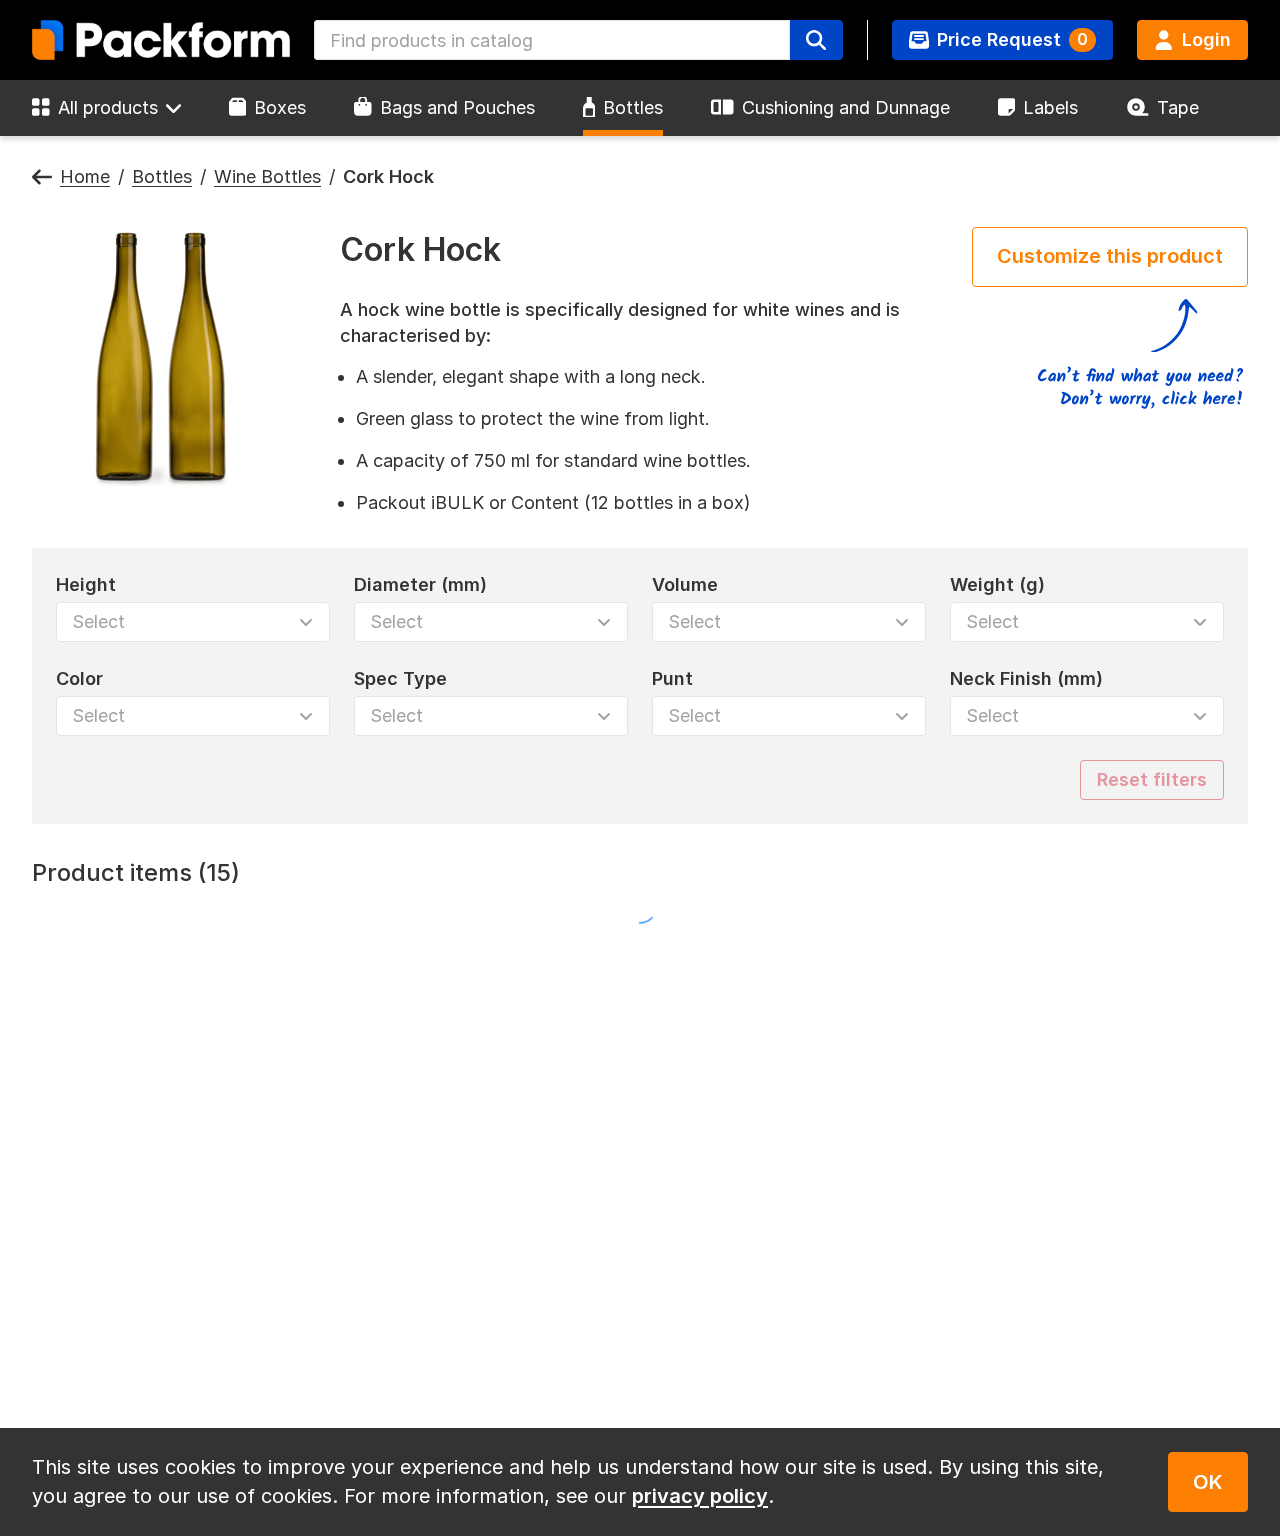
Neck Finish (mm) (1026, 678)
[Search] (816, 40)
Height (86, 584)
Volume (685, 584)
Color (79, 678)
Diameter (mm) (420, 584)
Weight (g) (997, 584)
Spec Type (400, 678)
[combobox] (552, 40)
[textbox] (552, 40)
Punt (672, 678)
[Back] (42, 177)
